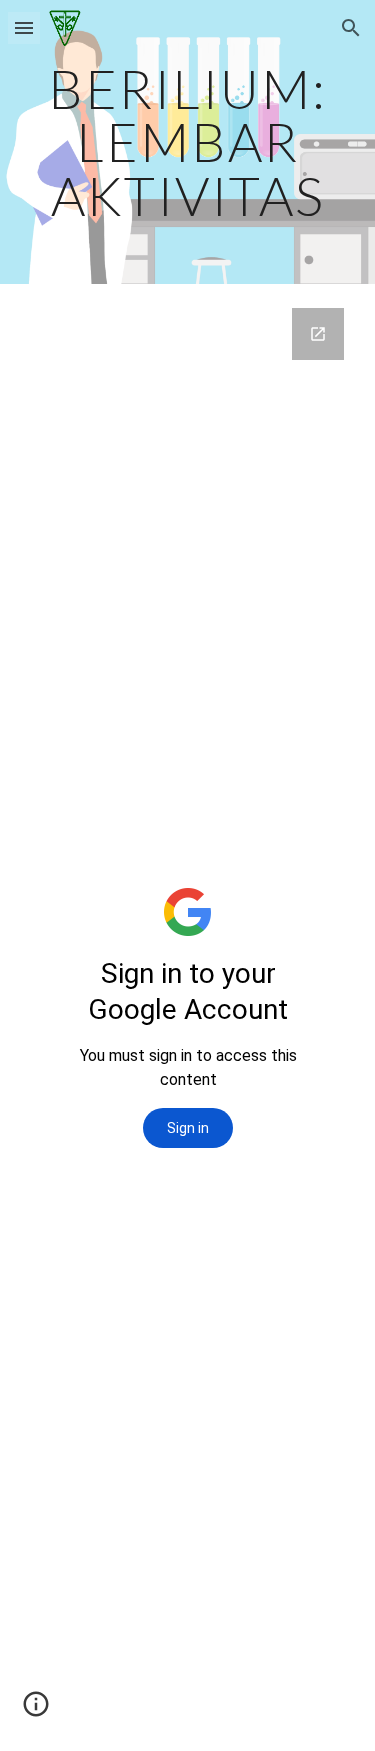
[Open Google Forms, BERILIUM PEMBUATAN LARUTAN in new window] (318, 334)
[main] (188, 142)
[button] (24, 27)
